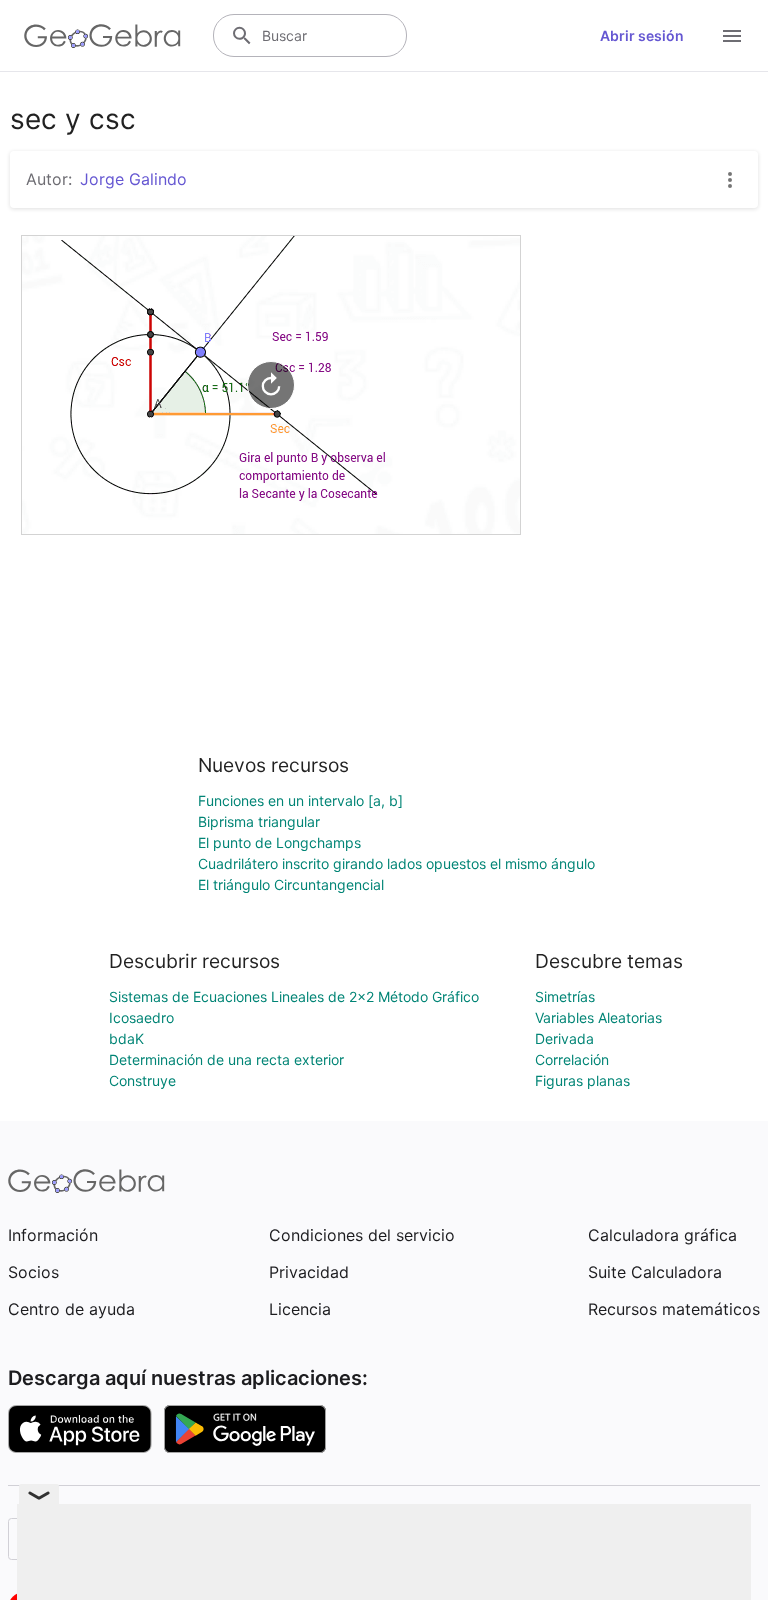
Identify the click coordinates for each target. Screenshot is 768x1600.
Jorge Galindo (133, 179)
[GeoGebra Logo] (102, 36)
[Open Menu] (732, 36)
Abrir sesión (642, 35)
